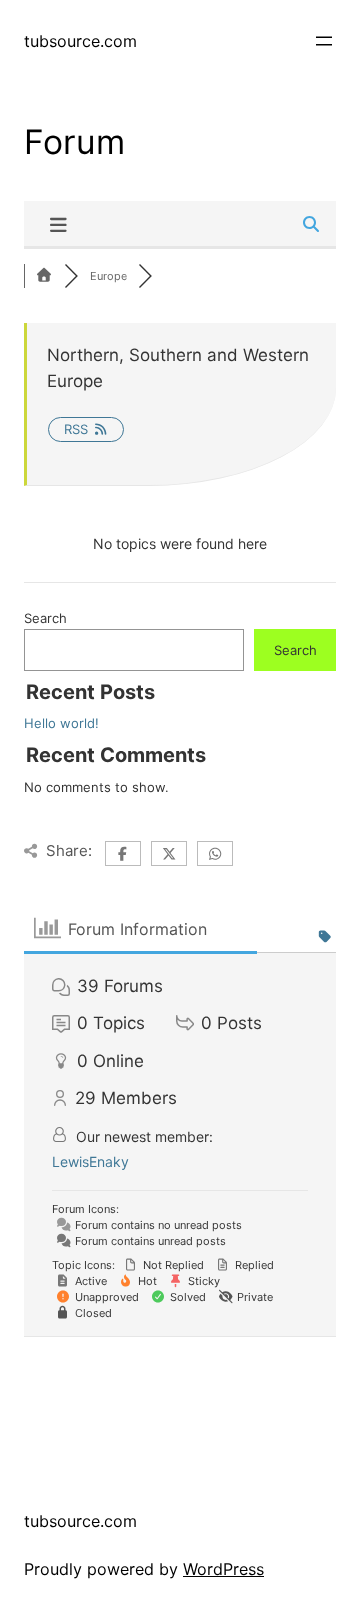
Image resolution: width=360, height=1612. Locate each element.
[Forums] (44, 276)
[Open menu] (324, 41)
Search (45, 618)
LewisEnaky (90, 1161)
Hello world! (61, 723)
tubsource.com (80, 41)
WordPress (223, 1569)
